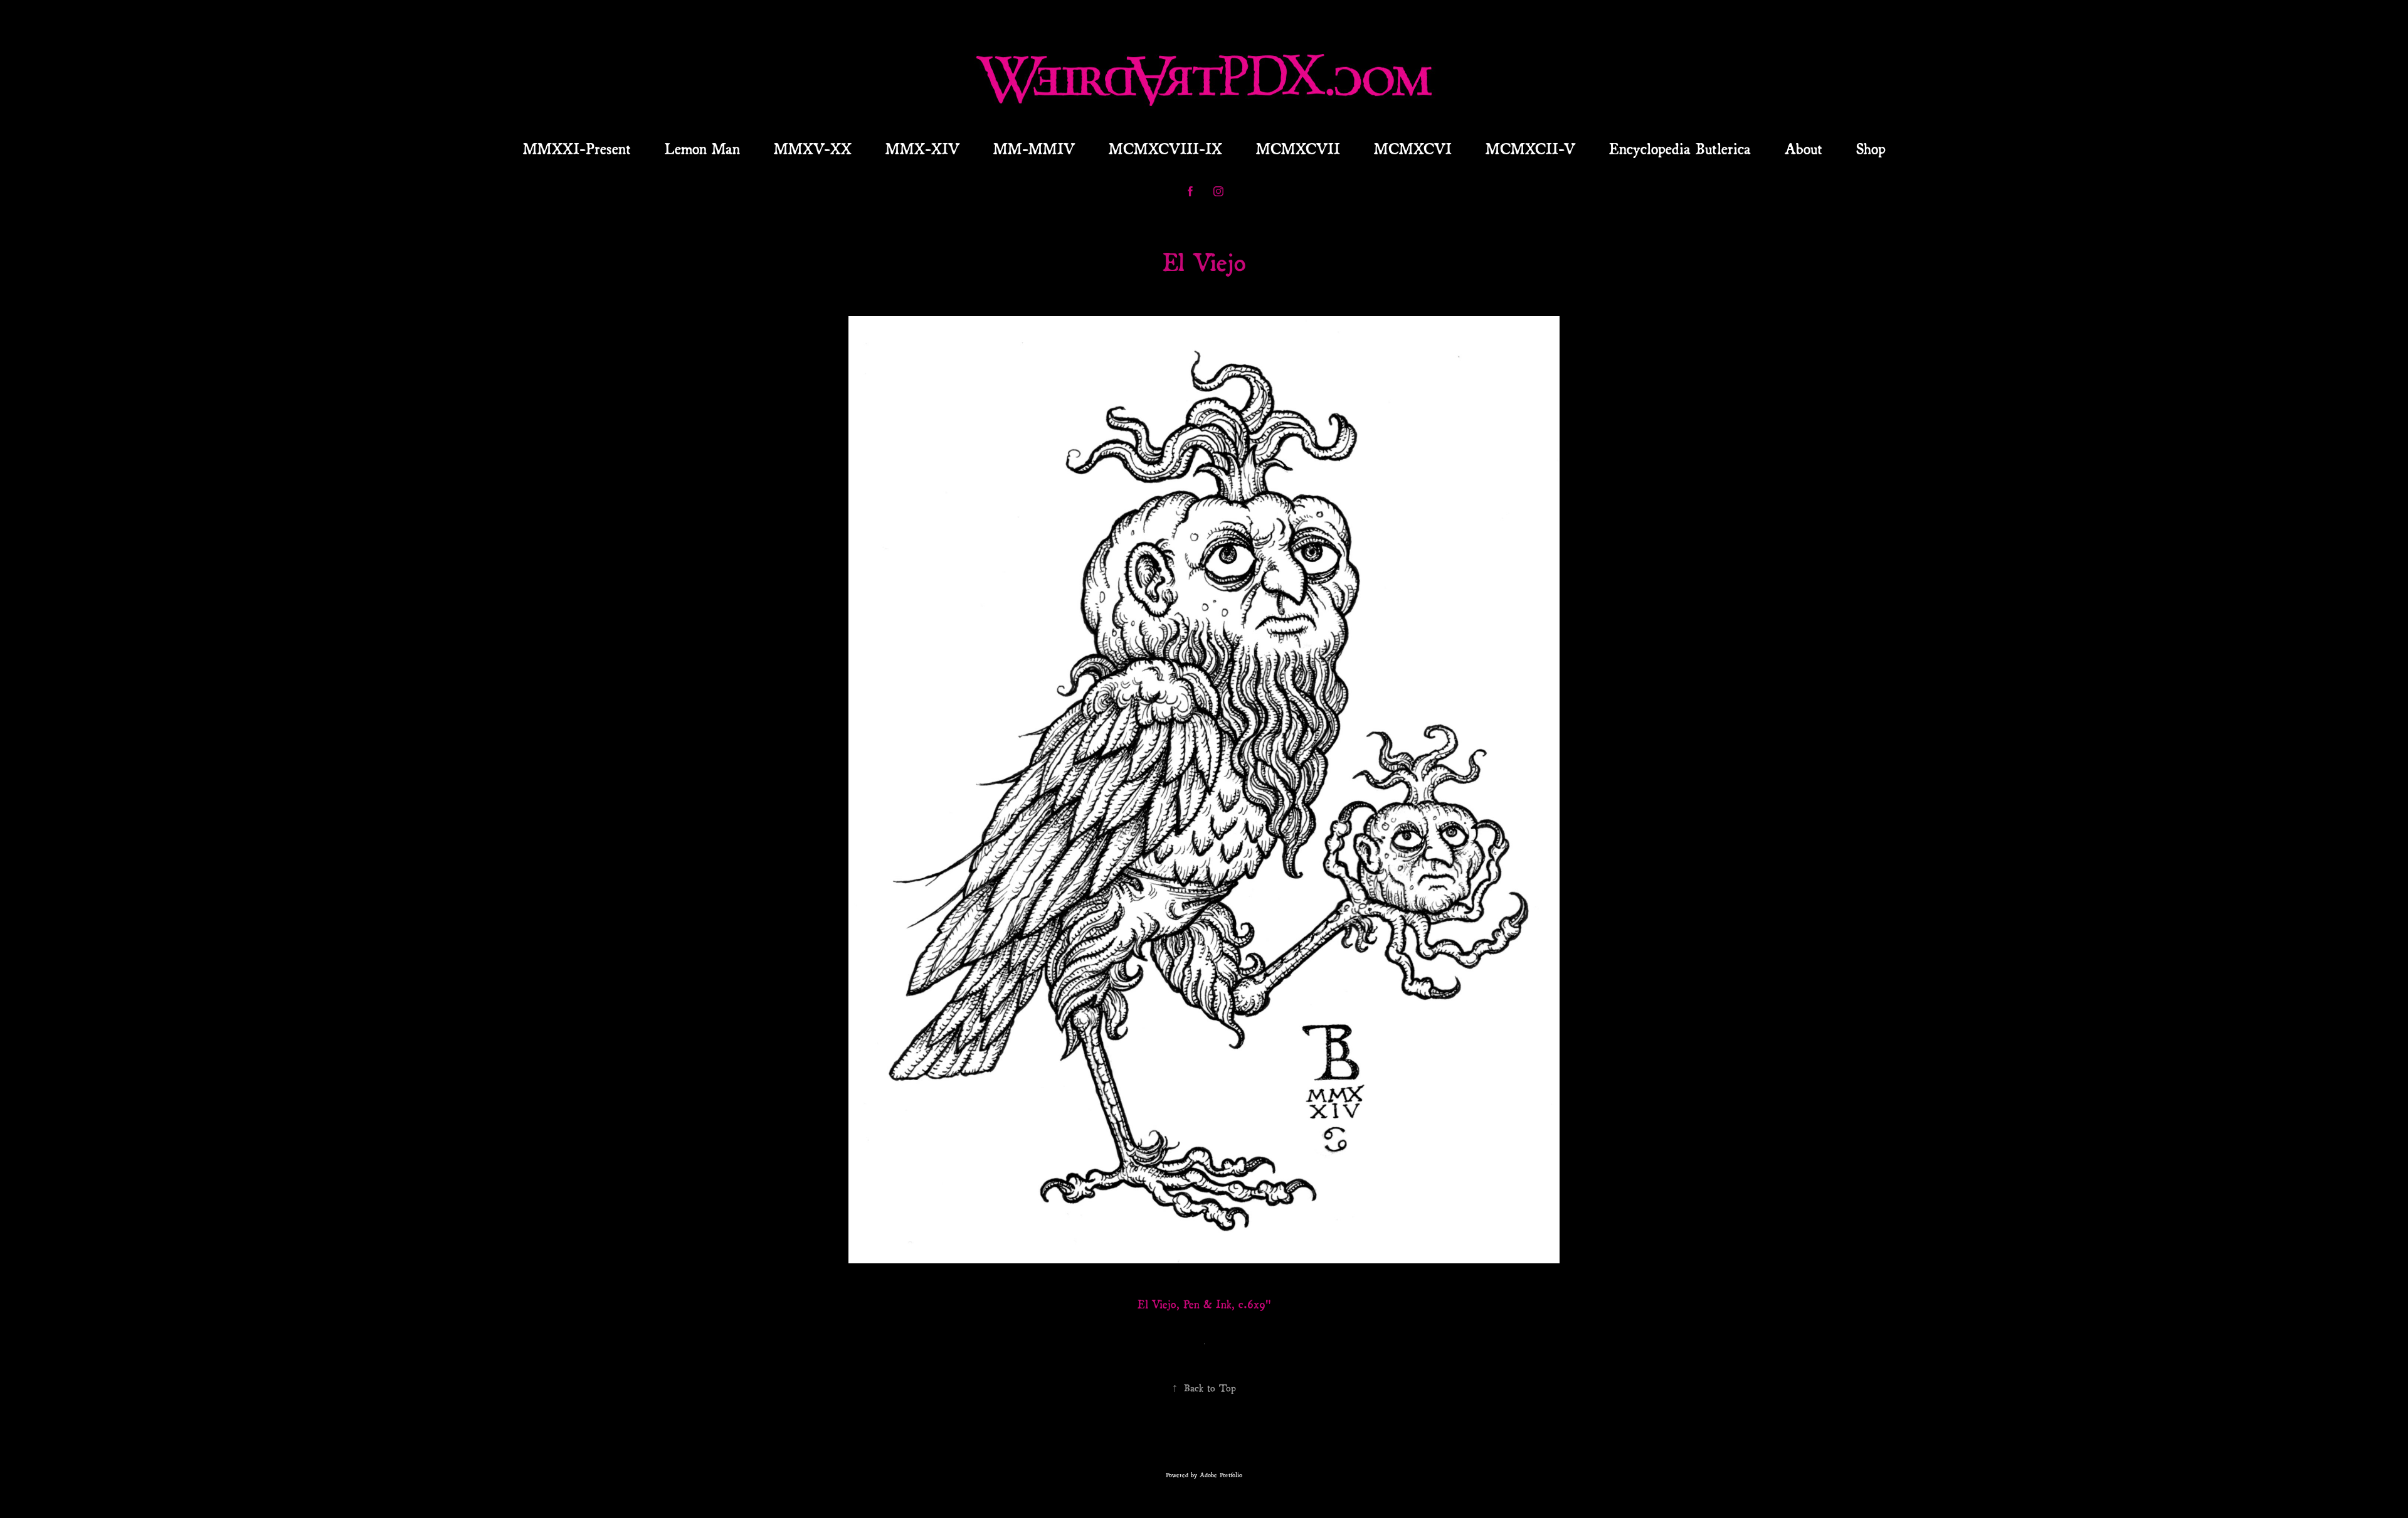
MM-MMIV (1034, 147)
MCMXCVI (1413, 147)
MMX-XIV (922, 147)
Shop (1871, 147)
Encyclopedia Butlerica (1680, 147)
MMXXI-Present (577, 147)
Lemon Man (702, 147)
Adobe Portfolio (1221, 1474)
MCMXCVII (1298, 147)
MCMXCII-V (1530, 147)
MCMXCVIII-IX (1165, 147)
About (1803, 147)
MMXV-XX (813, 147)
